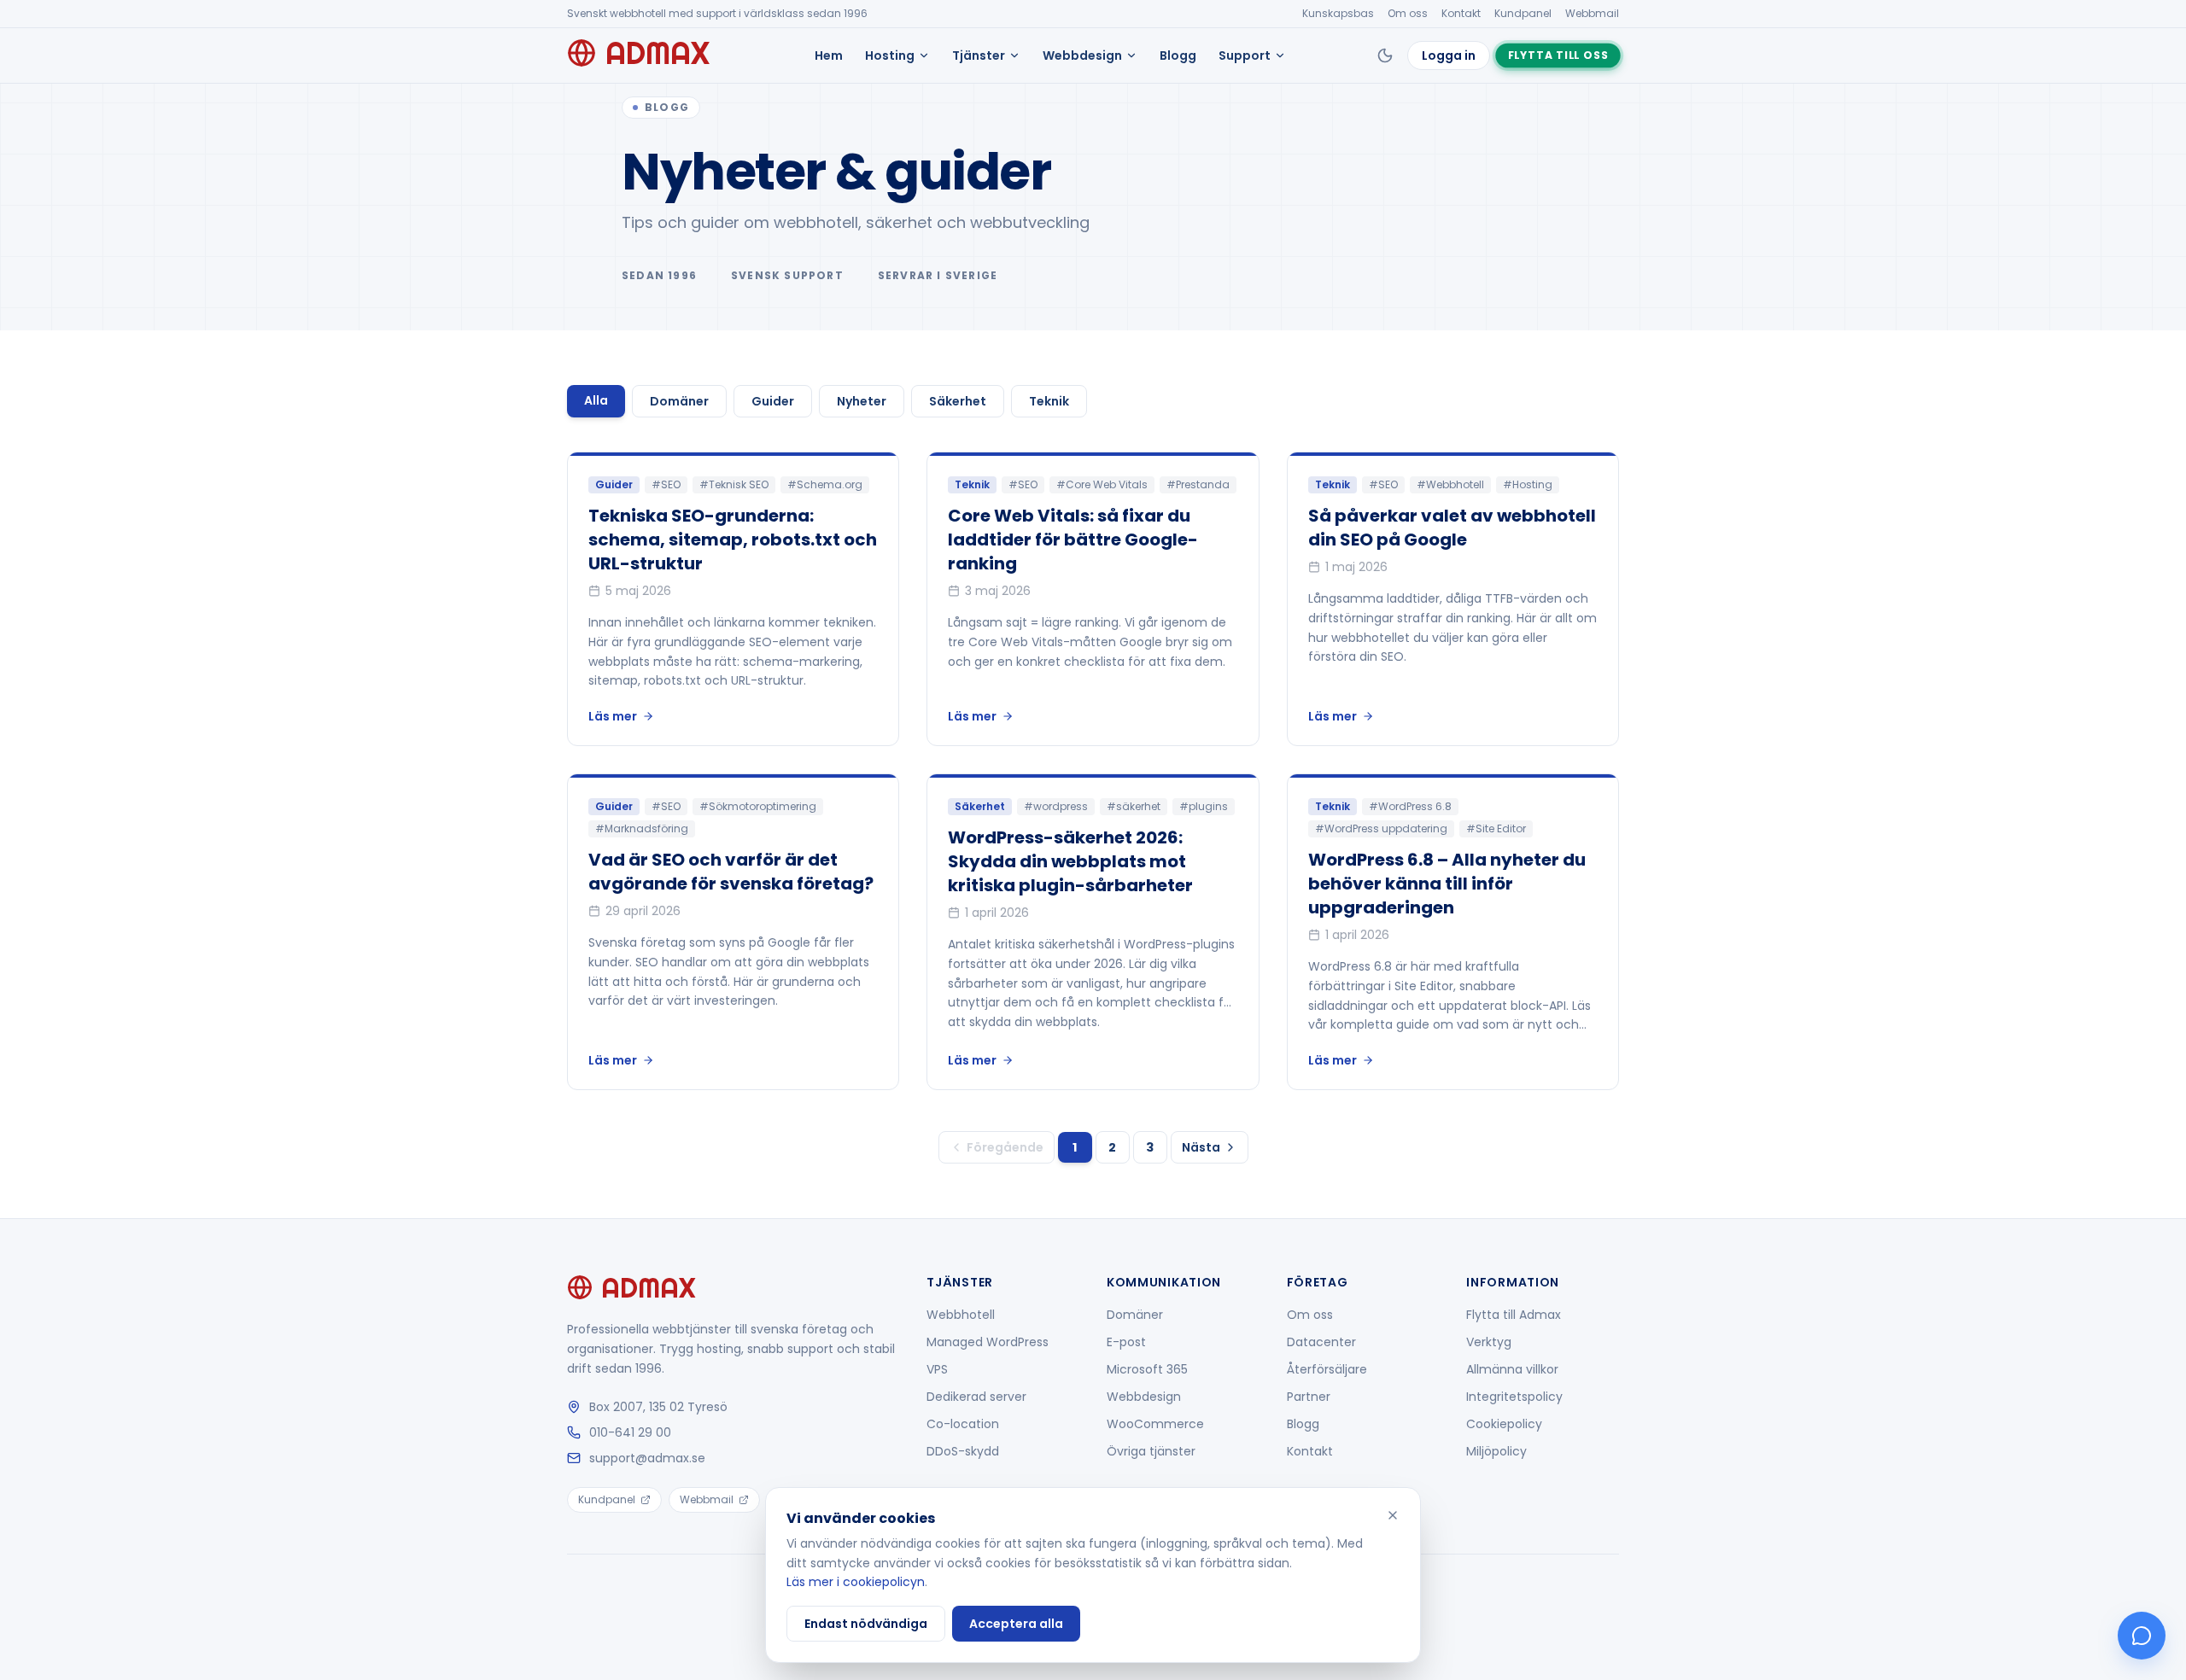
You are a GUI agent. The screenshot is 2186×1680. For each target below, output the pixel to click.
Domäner (679, 401)
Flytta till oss (1558, 55)
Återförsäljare (1327, 1369)
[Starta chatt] (2142, 1636)
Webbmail (1592, 14)
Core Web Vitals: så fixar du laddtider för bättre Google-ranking (1073, 540)
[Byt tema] (1385, 55)
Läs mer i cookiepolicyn (856, 1582)
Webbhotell (961, 1315)
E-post (1126, 1342)
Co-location (963, 1424)
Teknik (1049, 401)
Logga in (1449, 55)
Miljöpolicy (1496, 1451)
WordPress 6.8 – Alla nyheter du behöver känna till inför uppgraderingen (1447, 884)
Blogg (1178, 55)
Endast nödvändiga (866, 1624)
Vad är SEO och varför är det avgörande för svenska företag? (731, 872)
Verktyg (1489, 1342)
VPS (937, 1369)
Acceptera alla (1016, 1624)
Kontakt (1461, 14)
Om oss (1408, 14)
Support (1245, 55)
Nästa (1201, 1147)
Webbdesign (1082, 55)
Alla (596, 400)
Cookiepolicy (1504, 1424)
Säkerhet (958, 401)
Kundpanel (1523, 14)
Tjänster (979, 55)
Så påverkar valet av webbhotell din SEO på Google (1452, 528)
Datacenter (1321, 1342)
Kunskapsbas (1338, 14)
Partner (1309, 1397)
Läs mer (613, 716)
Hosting (890, 55)
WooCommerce (1155, 1424)
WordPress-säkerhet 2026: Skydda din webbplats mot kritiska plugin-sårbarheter (1070, 861)
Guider (773, 401)
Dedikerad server (976, 1397)
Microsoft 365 (1147, 1369)
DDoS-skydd (963, 1451)
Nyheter (862, 401)
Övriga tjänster (1151, 1451)
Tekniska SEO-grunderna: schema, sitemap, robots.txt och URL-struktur (733, 540)
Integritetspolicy (1514, 1397)
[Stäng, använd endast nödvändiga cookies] (1393, 1515)
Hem (829, 55)
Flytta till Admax (1514, 1315)
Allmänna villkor (1512, 1369)
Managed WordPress (988, 1342)
